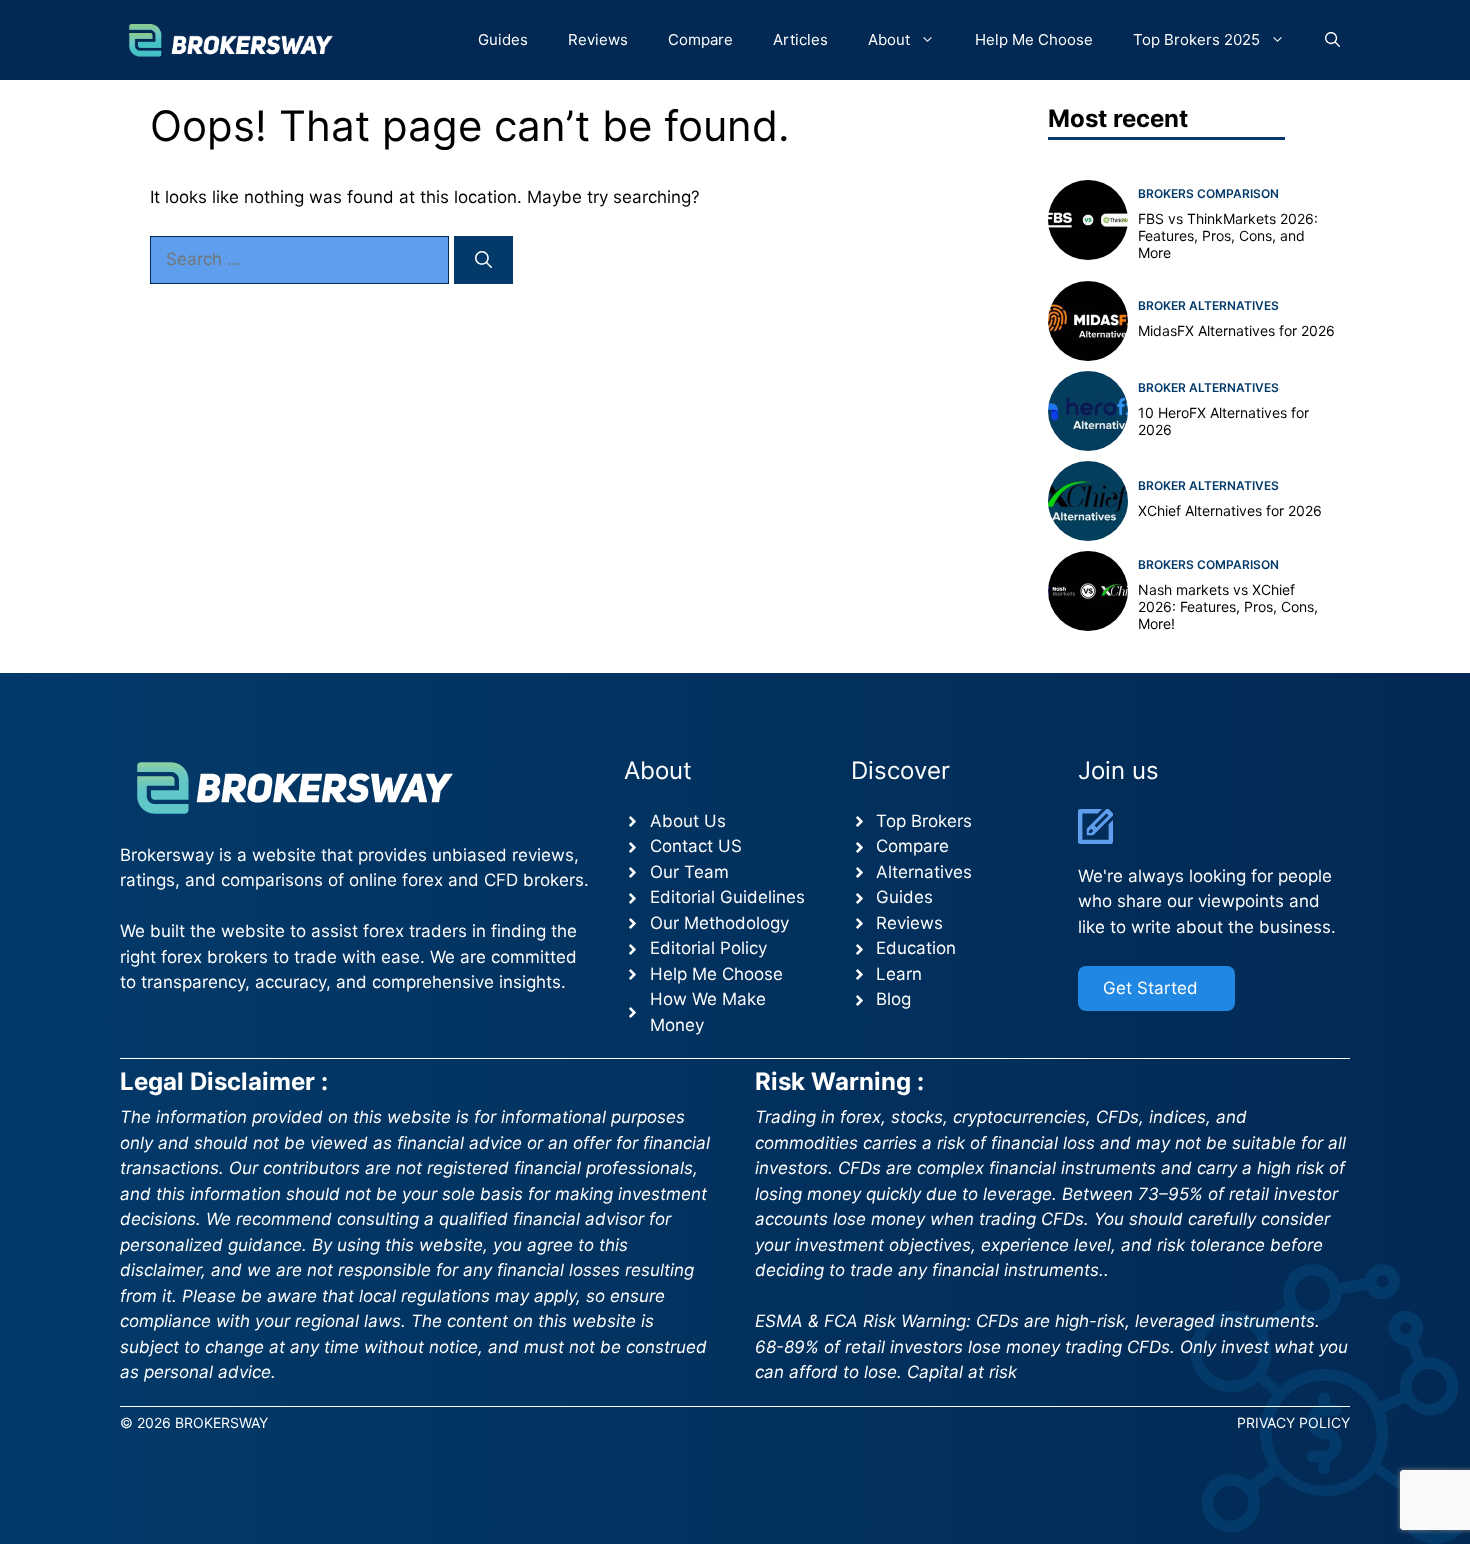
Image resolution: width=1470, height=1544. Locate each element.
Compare (700, 39)
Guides (503, 39)
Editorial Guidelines (727, 897)
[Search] (483, 260)
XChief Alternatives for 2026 (1230, 510)
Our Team (689, 872)
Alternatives (924, 872)
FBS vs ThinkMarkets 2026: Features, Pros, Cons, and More (1228, 235)
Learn (899, 974)
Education (916, 948)
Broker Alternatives (1208, 305)
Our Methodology (719, 923)
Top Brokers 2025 (1196, 39)
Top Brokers (924, 821)
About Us (688, 821)
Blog (893, 999)
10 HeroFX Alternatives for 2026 (1223, 421)
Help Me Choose (1034, 39)
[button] (1332, 40)
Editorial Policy (708, 948)
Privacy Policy (1293, 1422)
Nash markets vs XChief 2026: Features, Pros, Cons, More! (1228, 606)
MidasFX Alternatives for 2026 (1236, 330)
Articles (800, 39)
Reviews (598, 39)
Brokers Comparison (1208, 193)
